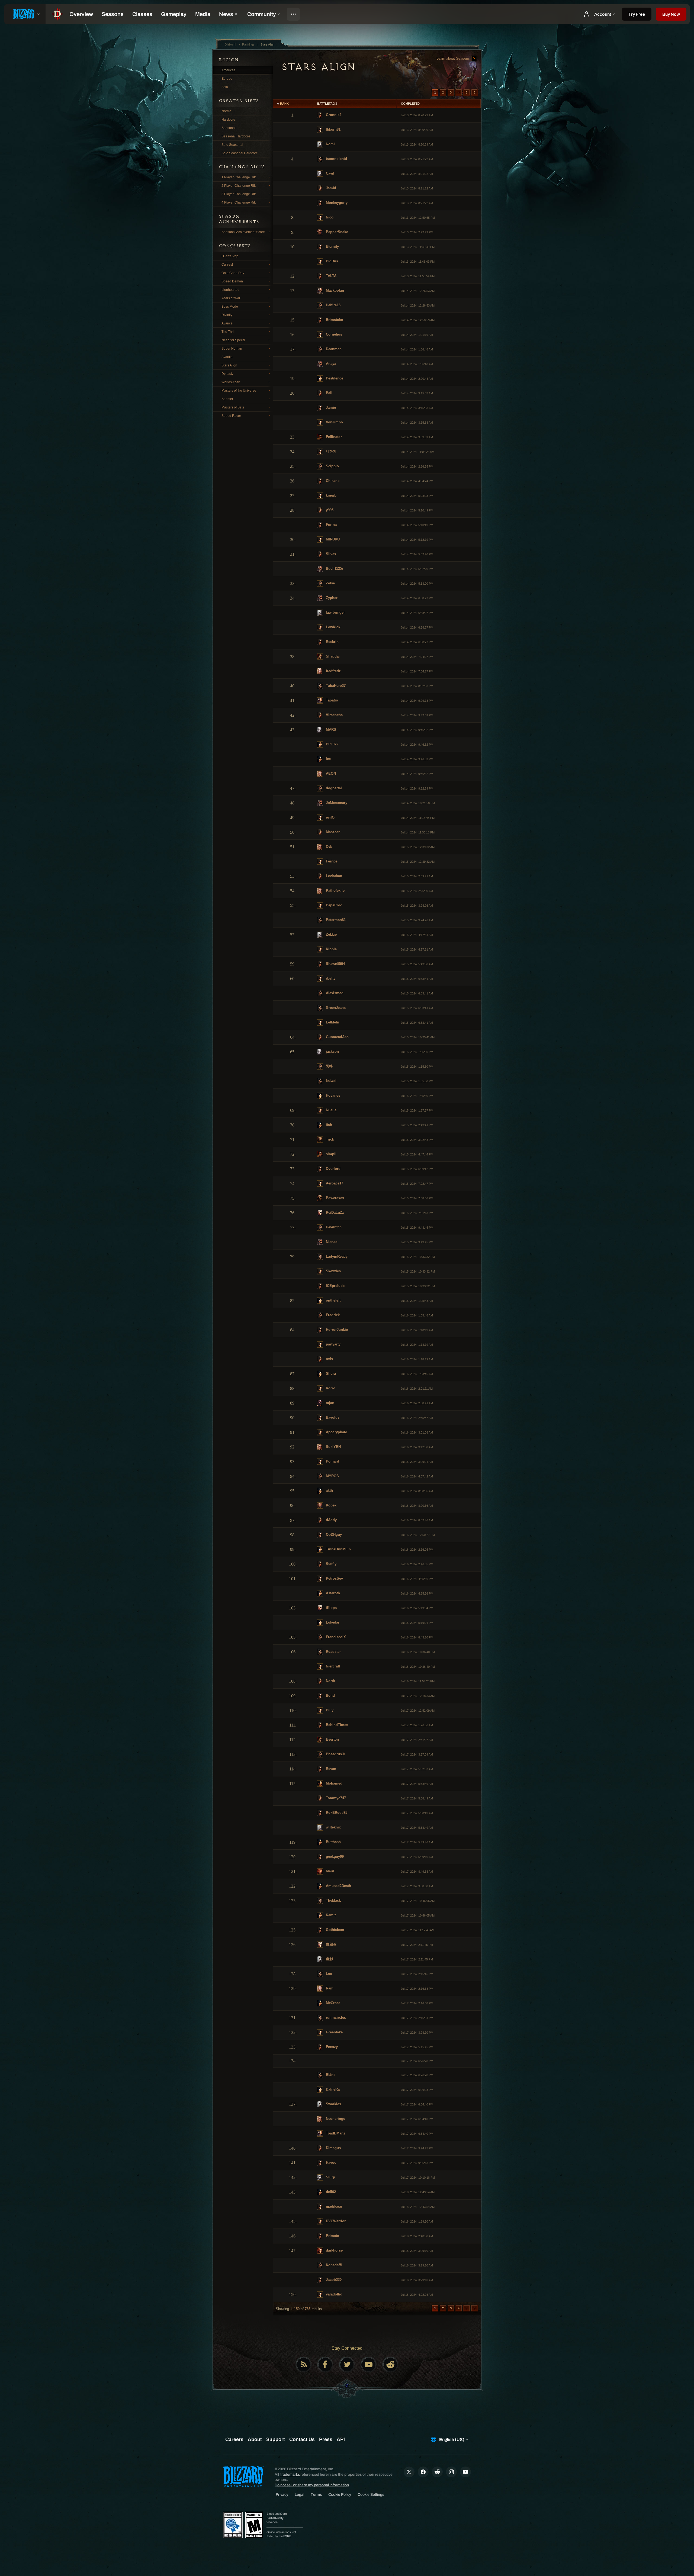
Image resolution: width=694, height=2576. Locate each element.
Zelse (330, 583)
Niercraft (332, 1666)
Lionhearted (230, 290)
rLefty (330, 978)
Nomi (330, 144)
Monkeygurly (336, 203)
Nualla (331, 1110)
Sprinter (227, 399)
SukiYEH (333, 1447)
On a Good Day (233, 273)
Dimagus (333, 2148)
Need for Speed (233, 340)
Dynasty (227, 374)
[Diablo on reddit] (390, 2365)
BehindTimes (336, 1725)
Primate (332, 2236)
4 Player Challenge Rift (239, 202)
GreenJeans (335, 1008)
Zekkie (331, 934)
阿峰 (329, 1066)
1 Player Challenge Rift (239, 177)
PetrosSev (334, 1578)
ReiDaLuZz (334, 1213)
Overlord (333, 1169)
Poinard (332, 1461)
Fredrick (332, 1315)
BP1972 (332, 744)
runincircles (335, 2018)
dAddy (331, 1520)
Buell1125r (334, 569)
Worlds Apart (231, 382)
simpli (331, 1154)
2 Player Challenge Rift (239, 186)
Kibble (331, 949)
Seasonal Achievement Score (243, 232)
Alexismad (334, 993)
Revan (330, 1769)
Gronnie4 (333, 115)
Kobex (331, 1505)
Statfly (331, 1564)
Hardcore (228, 120)
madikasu (333, 2206)
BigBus (331, 261)
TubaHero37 (335, 686)
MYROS (332, 1476)
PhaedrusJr (335, 1754)
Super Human (232, 349)
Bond (330, 1696)
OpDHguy (333, 1535)
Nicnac (331, 1242)
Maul (329, 1871)
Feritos (331, 861)
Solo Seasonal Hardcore (240, 153)
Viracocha (334, 715)
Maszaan (333, 832)
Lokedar (332, 1622)
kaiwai (331, 1081)
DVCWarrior (335, 2221)
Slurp (330, 2177)
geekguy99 (334, 1857)
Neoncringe (335, 2119)
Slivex (330, 554)
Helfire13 (333, 305)
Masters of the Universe (239, 391)
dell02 (330, 2192)
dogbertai (333, 788)
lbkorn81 (333, 129)
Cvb (329, 847)
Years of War (231, 298)
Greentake (334, 2032)
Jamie (330, 408)
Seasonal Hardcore (236, 136)
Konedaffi (333, 2265)
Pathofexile (335, 891)
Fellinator (333, 437)
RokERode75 (336, 1813)
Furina (331, 525)
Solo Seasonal (232, 145)
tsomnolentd (336, 159)
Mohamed (334, 1783)
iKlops (331, 1608)
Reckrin (332, 642)
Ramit (330, 1915)
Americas (228, 70)
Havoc (330, 2163)
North (330, 1681)
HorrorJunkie (336, 1330)
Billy (329, 1710)
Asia (225, 87)
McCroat (332, 2003)
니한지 (331, 451)
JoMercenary (336, 803)
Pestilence (334, 378)
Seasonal (229, 128)
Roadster (333, 1652)
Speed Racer (231, 416)
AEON (330, 773)
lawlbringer (335, 612)
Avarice (227, 323)
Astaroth (332, 1593)
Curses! (227, 265)
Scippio (332, 466)
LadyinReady (336, 1256)
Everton (332, 1739)
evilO (330, 817)
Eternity (332, 247)
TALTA (331, 276)
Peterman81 (335, 920)
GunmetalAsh (337, 1037)
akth (329, 1491)
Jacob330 (333, 2280)
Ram (329, 1988)
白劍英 (331, 1944)
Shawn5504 (335, 964)
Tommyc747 (335, 1798)
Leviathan (333, 876)
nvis (329, 1359)
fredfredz (333, 671)
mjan (330, 1403)
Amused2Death (338, 1886)
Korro (330, 1388)
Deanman (333, 349)
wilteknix (333, 1827)
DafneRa (332, 2089)
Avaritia (227, 357)
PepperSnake (336, 232)
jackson (332, 1052)
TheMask (333, 1900)
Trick (329, 1139)
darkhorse (334, 2250)
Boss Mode (230, 307)
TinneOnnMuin (338, 1549)
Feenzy (331, 2047)
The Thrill (228, 332)
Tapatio (331, 700)
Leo (328, 1974)
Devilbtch (333, 1227)
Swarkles (333, 2104)
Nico (329, 217)
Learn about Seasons (454, 58)
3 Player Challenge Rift (239, 194)
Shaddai (332, 656)
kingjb (331, 495)
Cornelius (333, 334)
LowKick (332, 627)
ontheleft (333, 1300)
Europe (227, 79)
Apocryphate (336, 1432)
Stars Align (229, 365)
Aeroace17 (334, 1183)
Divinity (227, 315)
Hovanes (332, 1095)
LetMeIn (332, 1022)
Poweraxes (334, 1198)
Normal (227, 111)
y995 (329, 510)
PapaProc (333, 905)
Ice (328, 759)
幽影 (329, 1959)
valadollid (334, 2294)
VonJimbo (334, 422)
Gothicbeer (335, 1930)
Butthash (333, 1842)
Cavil (330, 173)
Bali (329, 393)
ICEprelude (335, 1286)
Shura (330, 1374)
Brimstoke (334, 320)
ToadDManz (335, 2133)
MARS (330, 730)
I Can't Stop (230, 256)
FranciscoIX (335, 1637)
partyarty (333, 1344)
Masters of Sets (233, 407)
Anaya (330, 364)
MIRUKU (332, 539)
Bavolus (332, 1417)
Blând (330, 2075)
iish (328, 1125)
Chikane (332, 481)
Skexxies (333, 1271)
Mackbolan (334, 290)
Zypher (331, 598)
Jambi (330, 188)
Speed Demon (232, 281)
